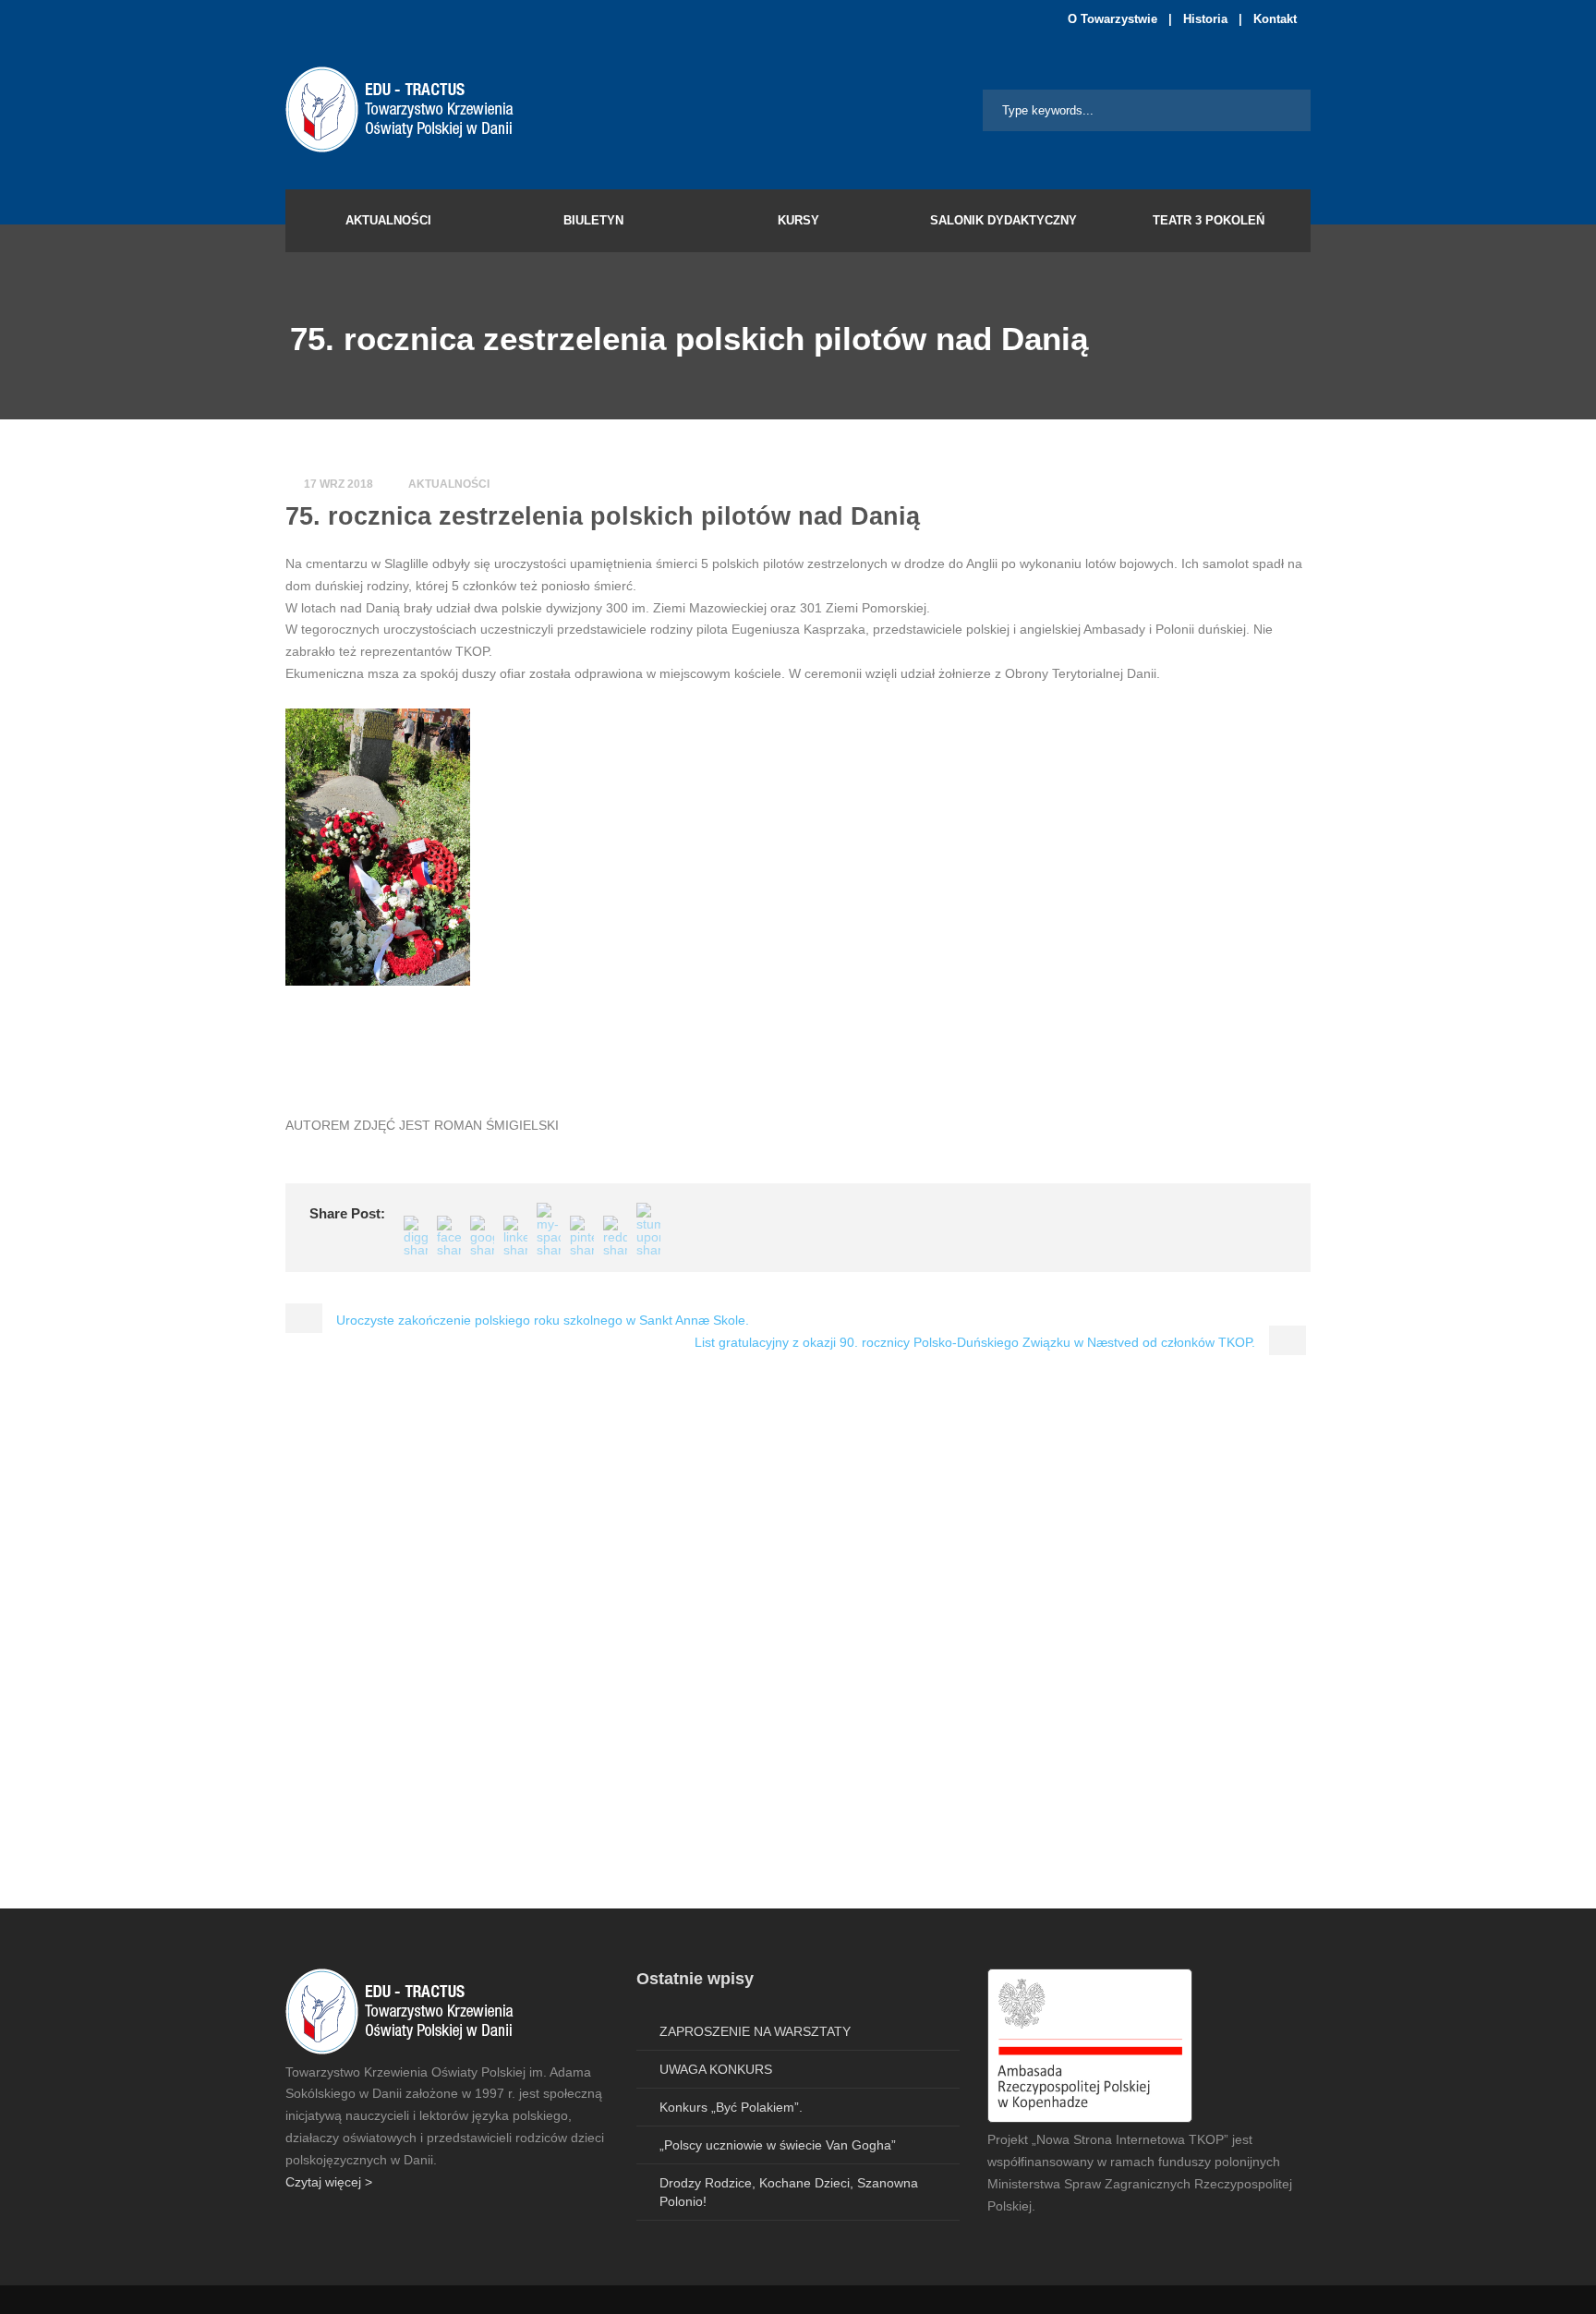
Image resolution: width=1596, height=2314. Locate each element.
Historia (1205, 19)
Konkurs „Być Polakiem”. (731, 2107)
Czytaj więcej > (329, 2182)
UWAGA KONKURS (716, 2069)
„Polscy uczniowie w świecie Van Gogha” (778, 2145)
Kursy (798, 220)
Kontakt (1275, 19)
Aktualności (388, 220)
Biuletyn (593, 220)
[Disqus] (798, 1645)
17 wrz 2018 (339, 484)
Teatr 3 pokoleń (1209, 220)
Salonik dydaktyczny (1004, 220)
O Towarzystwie (1112, 19)
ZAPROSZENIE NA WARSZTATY (755, 2031)
